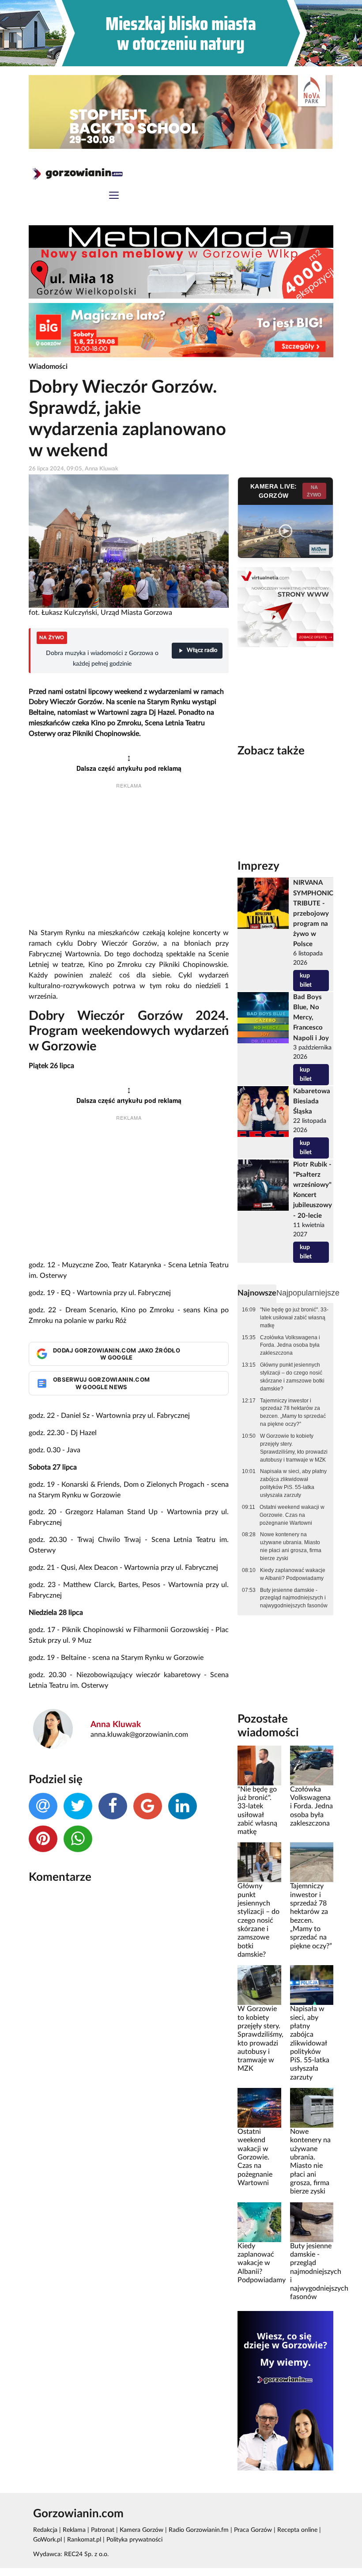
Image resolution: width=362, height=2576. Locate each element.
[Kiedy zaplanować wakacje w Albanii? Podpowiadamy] (259, 2222)
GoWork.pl (47, 2540)
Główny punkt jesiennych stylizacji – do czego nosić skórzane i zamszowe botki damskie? (292, 1377)
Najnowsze (257, 1293)
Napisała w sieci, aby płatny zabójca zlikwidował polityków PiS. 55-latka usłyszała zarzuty (293, 1483)
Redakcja (45, 2530)
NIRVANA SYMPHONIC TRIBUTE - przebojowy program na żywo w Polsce (313, 913)
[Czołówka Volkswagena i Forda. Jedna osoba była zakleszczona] (312, 1765)
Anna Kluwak (116, 1725)
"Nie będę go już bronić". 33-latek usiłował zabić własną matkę (294, 1318)
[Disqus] (129, 2008)
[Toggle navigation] (114, 196)
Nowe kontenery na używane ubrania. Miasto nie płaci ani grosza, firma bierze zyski (291, 1546)
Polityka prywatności (134, 2540)
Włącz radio (202, 650)
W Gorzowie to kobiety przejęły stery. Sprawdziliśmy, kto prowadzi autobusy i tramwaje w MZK (294, 1448)
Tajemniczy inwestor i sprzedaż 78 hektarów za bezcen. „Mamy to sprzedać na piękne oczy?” (293, 1413)
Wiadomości (48, 367)
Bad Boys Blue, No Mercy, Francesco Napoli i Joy (311, 1017)
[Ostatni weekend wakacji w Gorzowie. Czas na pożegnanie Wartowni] (259, 2108)
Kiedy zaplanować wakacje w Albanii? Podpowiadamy (293, 1574)
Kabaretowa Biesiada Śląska (312, 1101)
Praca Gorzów (253, 2530)
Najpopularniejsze (308, 1293)
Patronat (103, 2530)
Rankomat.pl (84, 2540)
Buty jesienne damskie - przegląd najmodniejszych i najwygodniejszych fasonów (294, 1598)
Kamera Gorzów (141, 2530)
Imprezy (258, 866)
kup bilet (306, 980)
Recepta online (297, 2530)
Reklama (74, 2530)
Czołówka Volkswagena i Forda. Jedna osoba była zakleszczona (290, 1345)
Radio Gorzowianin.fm (199, 2530)
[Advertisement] (129, 860)
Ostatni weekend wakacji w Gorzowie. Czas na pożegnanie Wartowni (292, 1515)
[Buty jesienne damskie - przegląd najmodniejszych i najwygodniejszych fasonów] (312, 2222)
